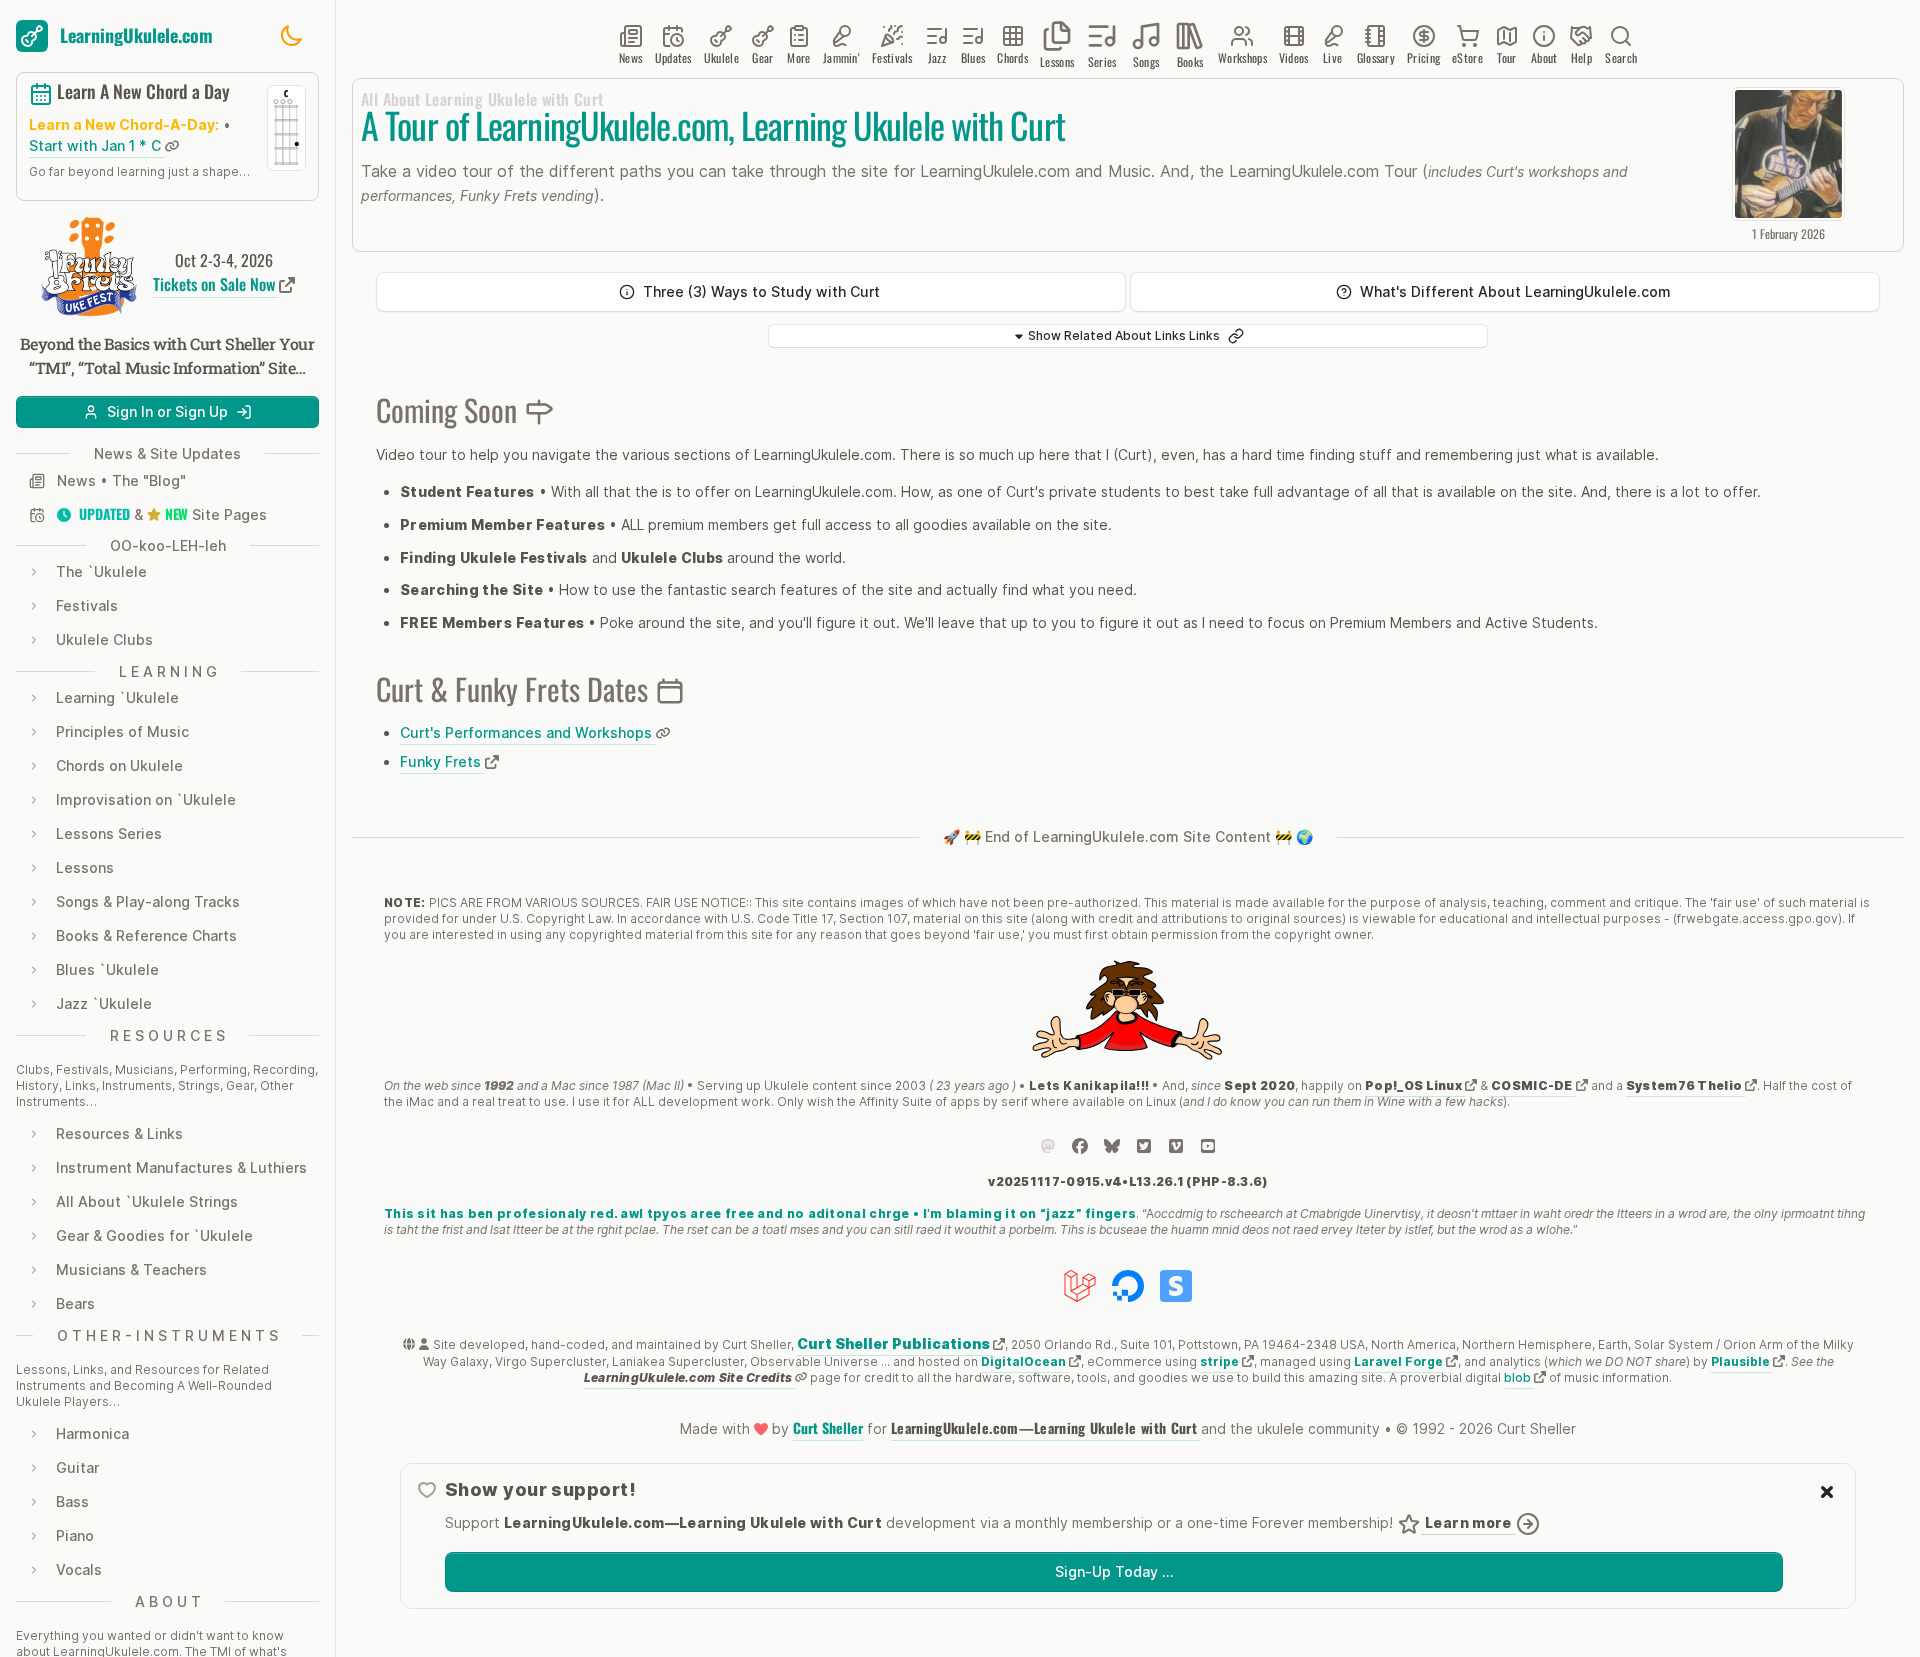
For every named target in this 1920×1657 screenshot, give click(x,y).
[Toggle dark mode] (291, 36)
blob (1519, 1377)
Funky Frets (442, 761)
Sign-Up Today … (1114, 1571)
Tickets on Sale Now (216, 284)
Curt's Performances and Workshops (528, 732)
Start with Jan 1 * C (97, 145)
